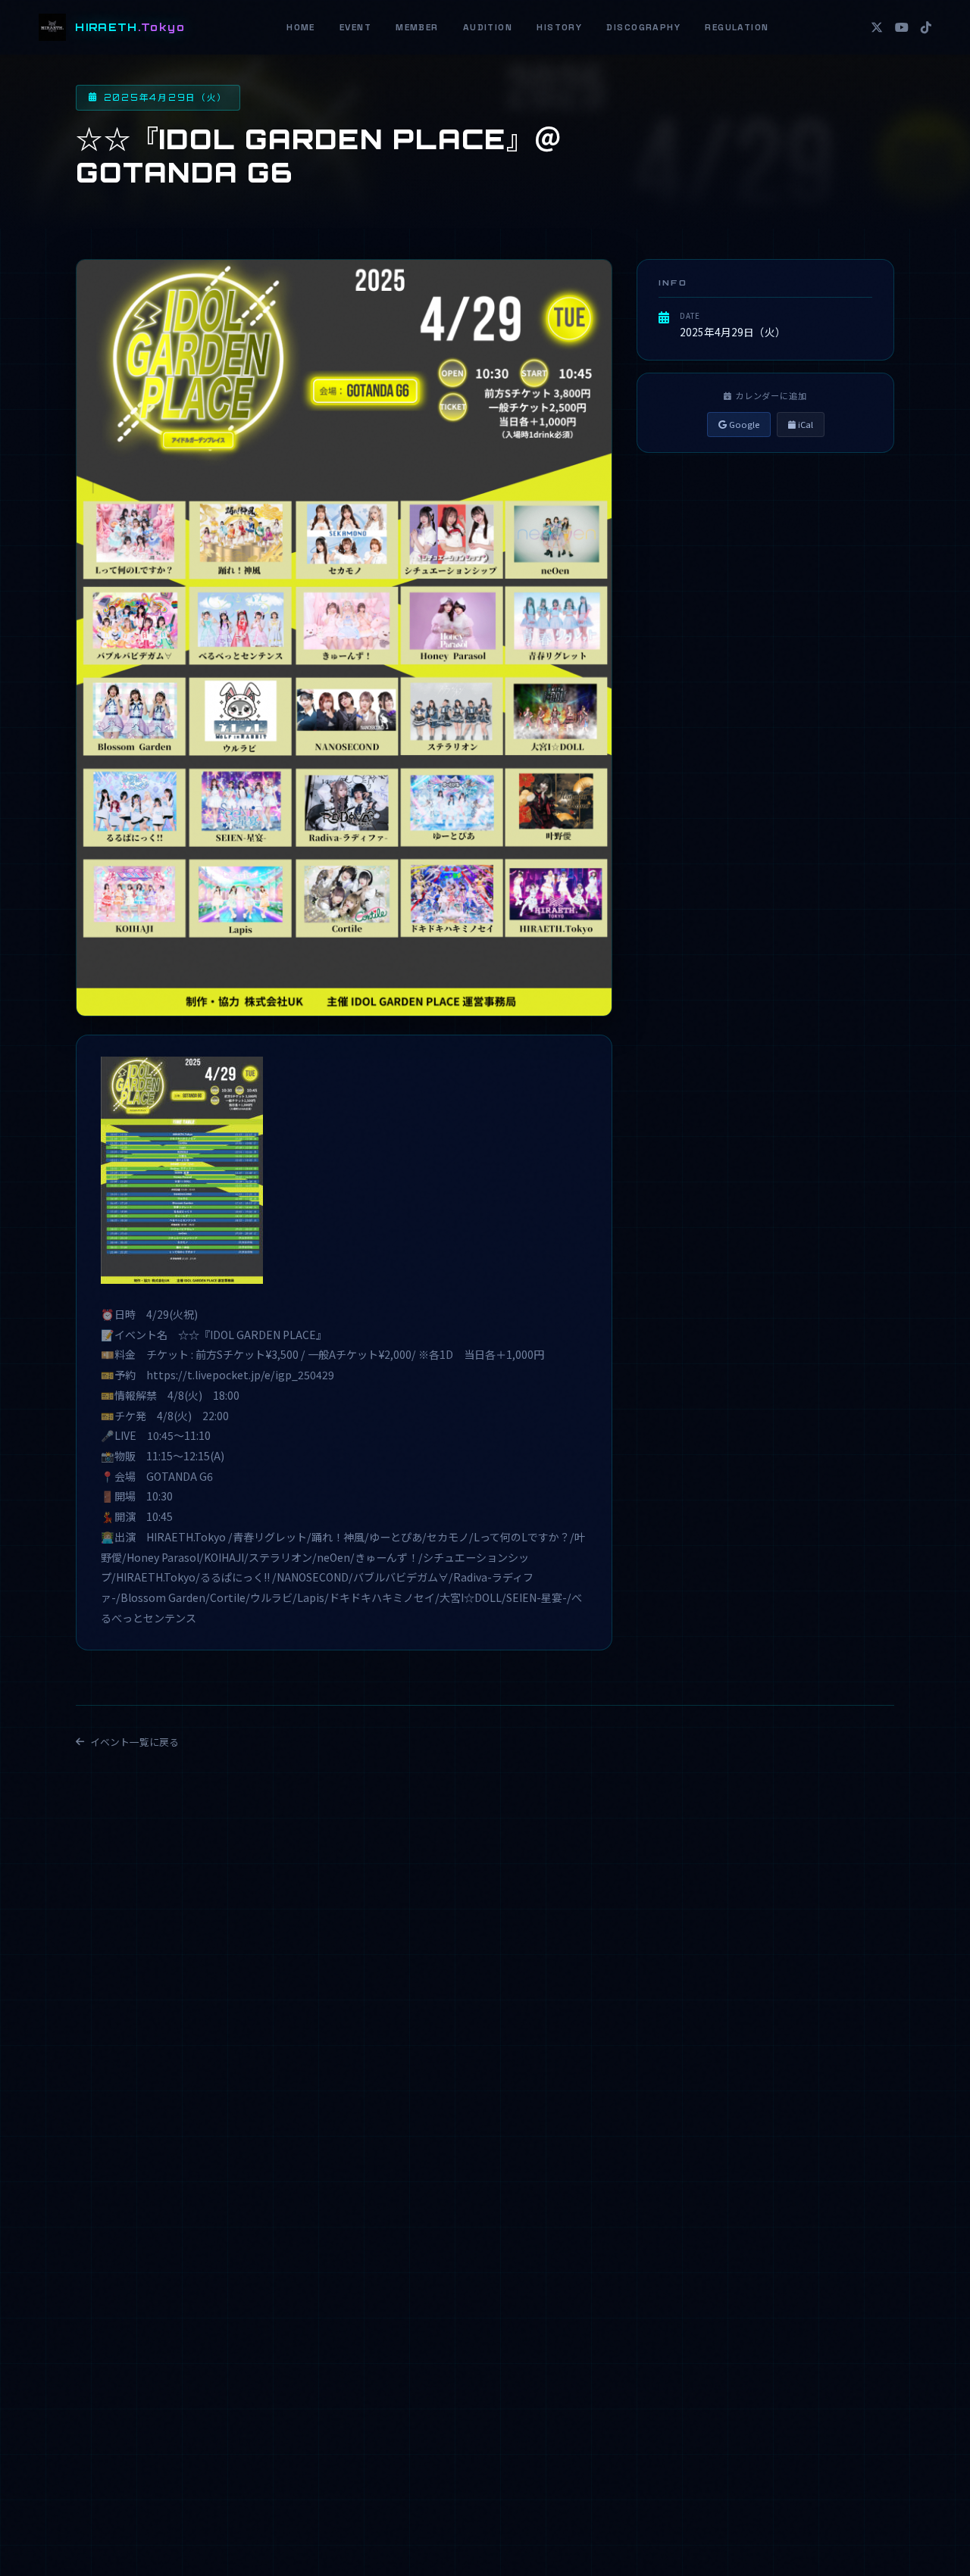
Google (743, 424)
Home (301, 27)
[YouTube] (902, 27)
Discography (643, 27)
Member (417, 27)
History (559, 27)
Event (355, 27)
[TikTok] (926, 27)
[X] (877, 27)
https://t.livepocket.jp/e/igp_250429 (240, 1375)
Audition (488, 27)
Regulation (737, 27)
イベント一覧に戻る (135, 1742)
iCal (804, 424)
